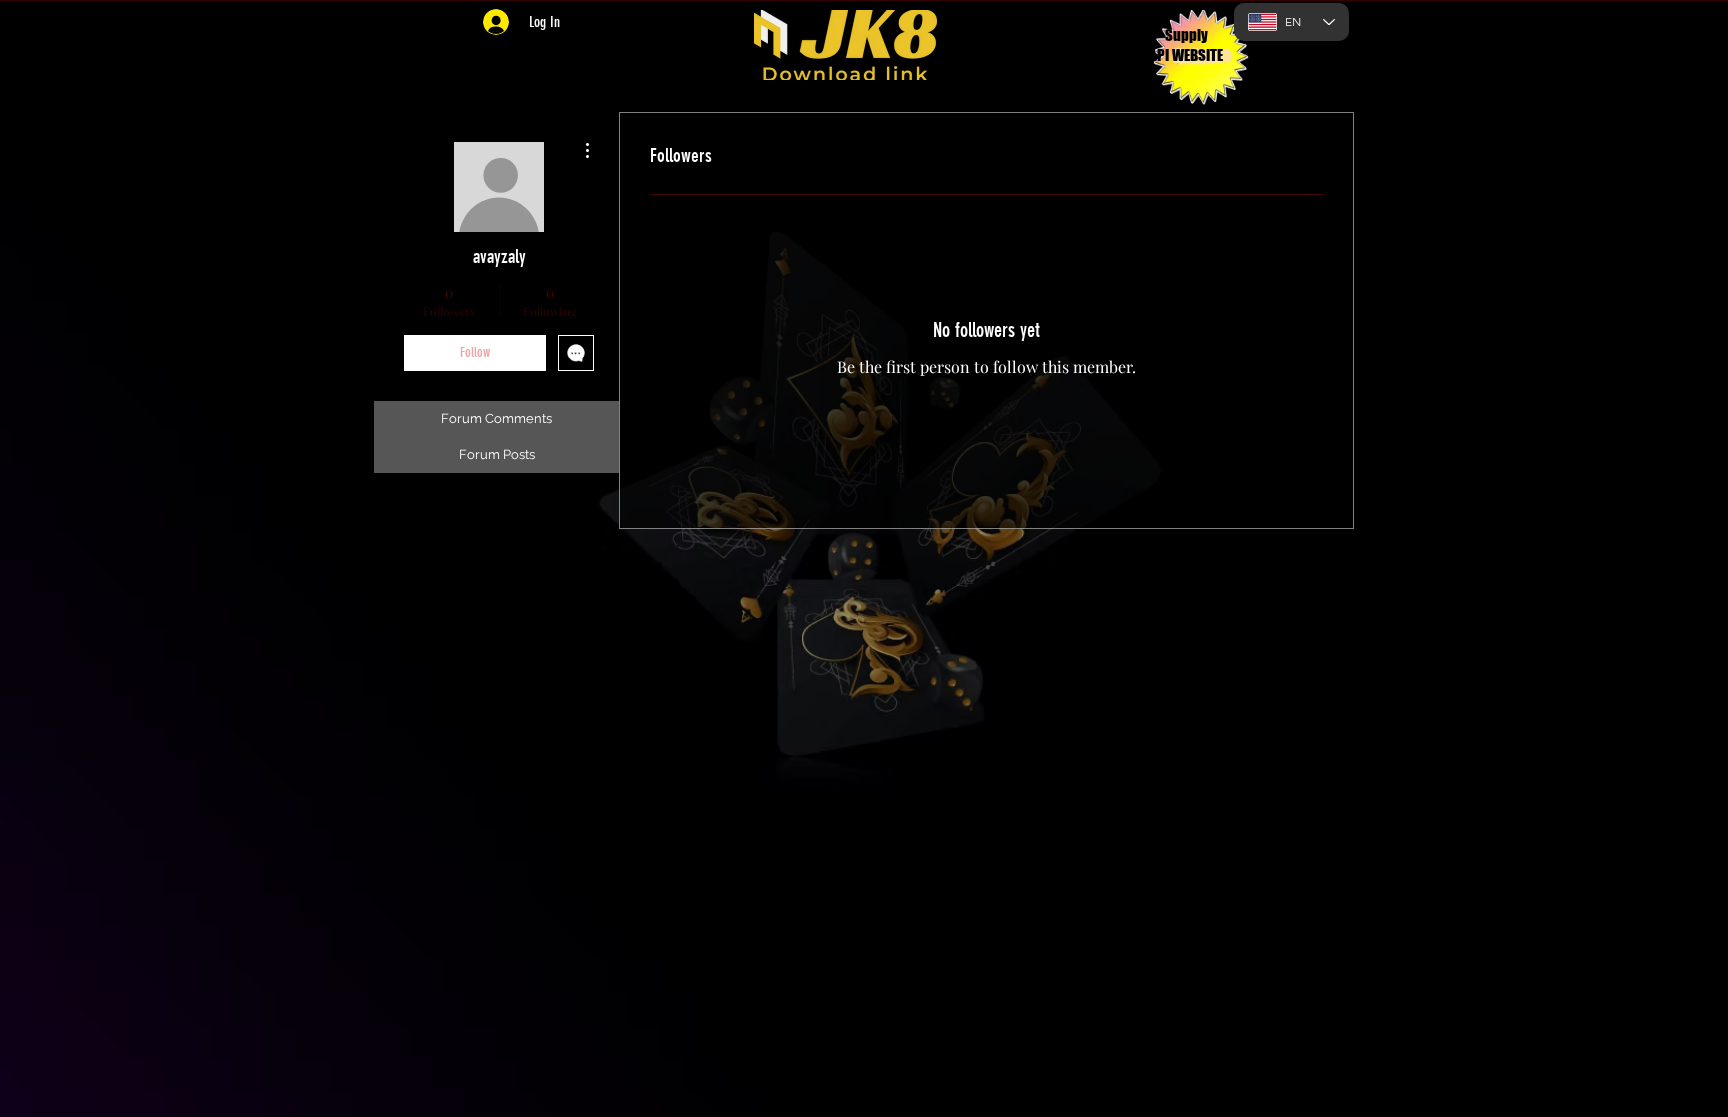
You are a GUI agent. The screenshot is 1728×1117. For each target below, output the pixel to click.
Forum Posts (497, 454)
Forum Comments (496, 418)
